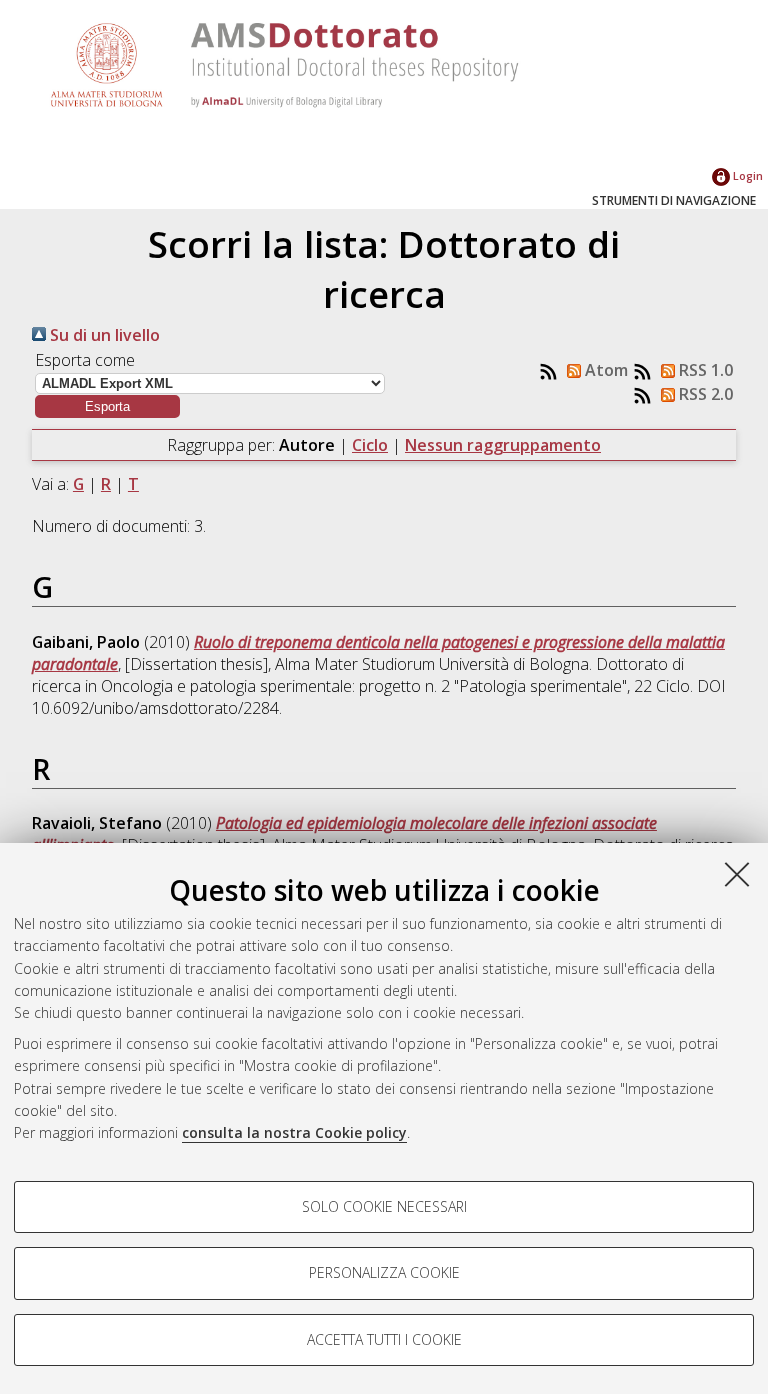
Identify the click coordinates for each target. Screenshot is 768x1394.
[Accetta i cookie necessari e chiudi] (737, 874)
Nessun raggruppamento (503, 445)
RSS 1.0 (704, 370)
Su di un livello (103, 335)
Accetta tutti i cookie (384, 1339)
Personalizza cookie (384, 1272)
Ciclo (370, 445)
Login (746, 175)
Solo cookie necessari (384, 1206)
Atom (604, 370)
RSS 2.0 (704, 394)
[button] (107, 406)
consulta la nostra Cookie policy (294, 1132)
